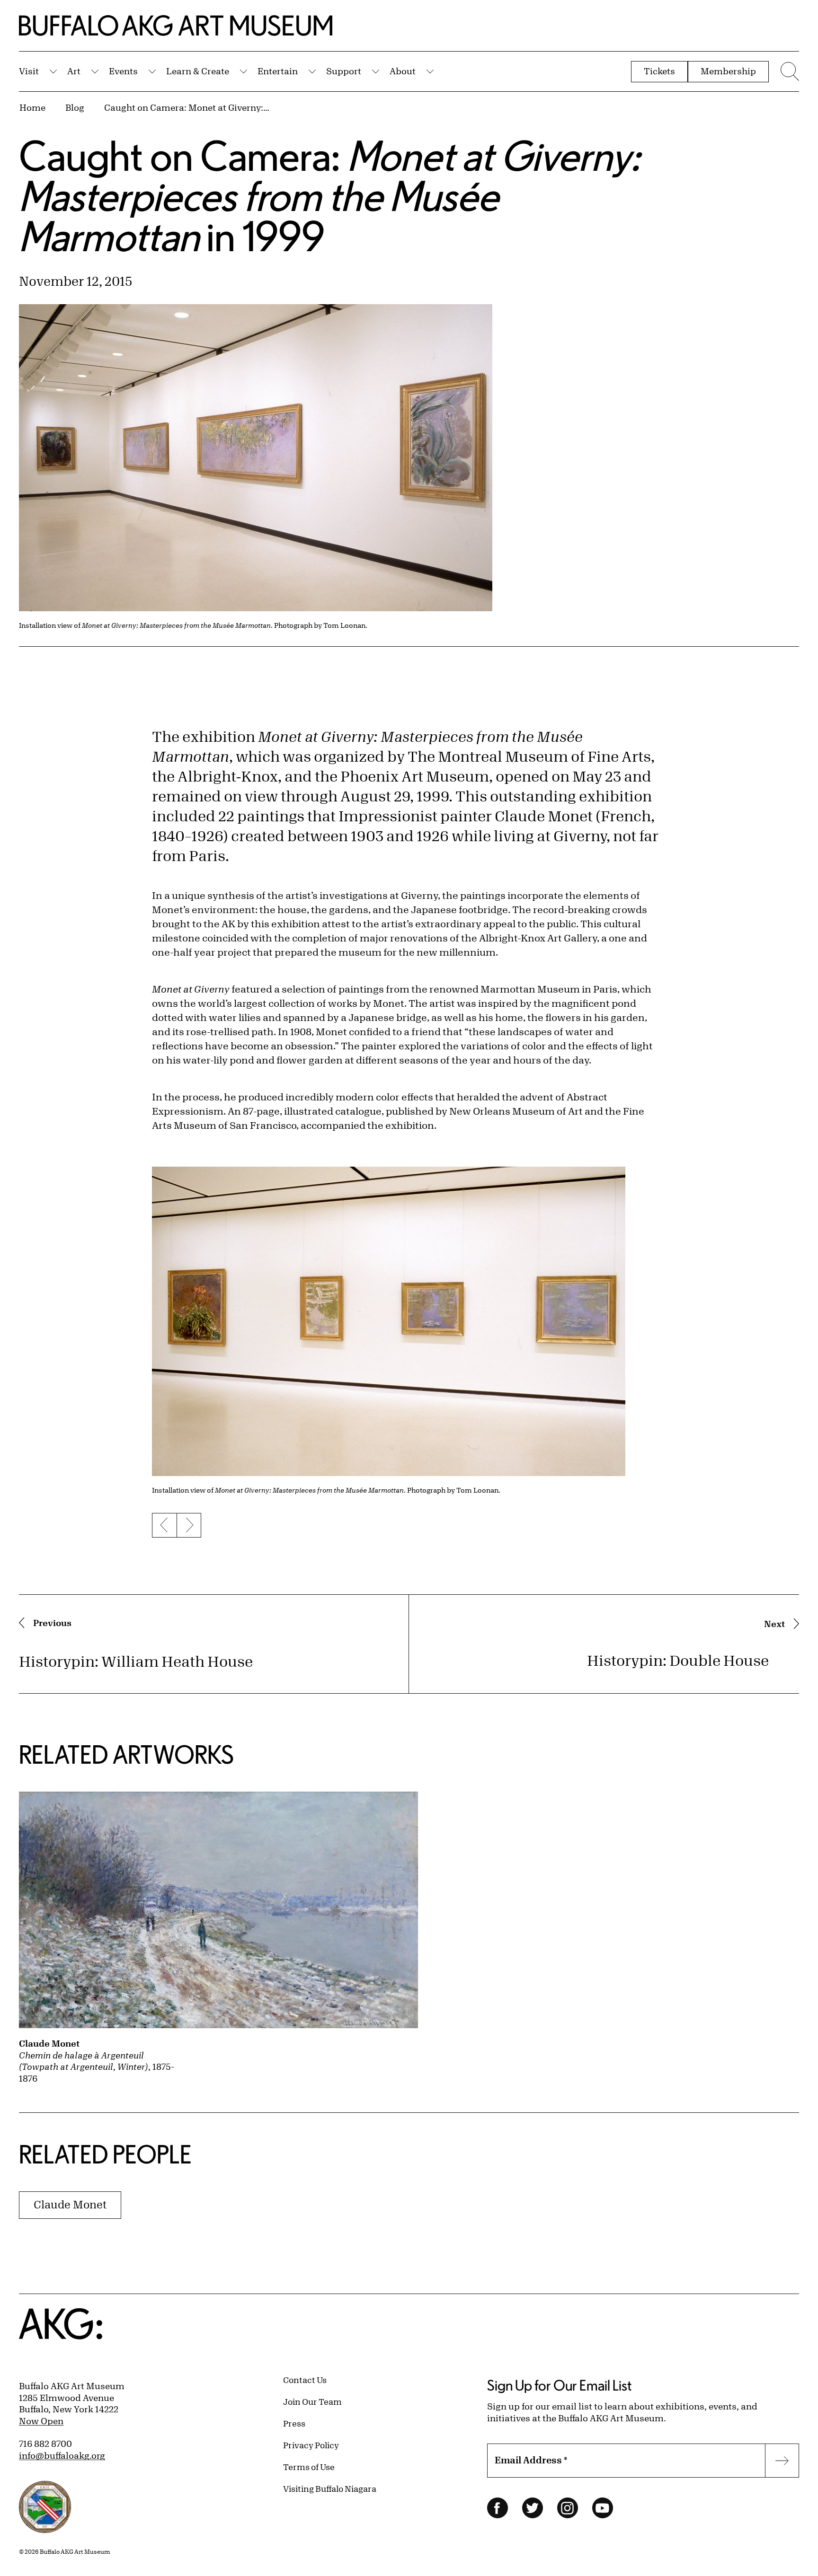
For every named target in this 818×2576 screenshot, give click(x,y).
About (403, 71)
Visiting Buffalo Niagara (330, 2488)
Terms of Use (309, 2467)
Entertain (278, 71)
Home (32, 107)
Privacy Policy (311, 2445)
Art (74, 71)
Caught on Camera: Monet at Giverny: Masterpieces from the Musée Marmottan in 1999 (187, 107)
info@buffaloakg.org (62, 2455)
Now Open (41, 2421)
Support (344, 71)
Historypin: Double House (678, 1660)
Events (123, 71)
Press (294, 2423)
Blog (75, 107)
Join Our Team (312, 2401)
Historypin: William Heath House (136, 1661)
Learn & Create (198, 71)
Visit (29, 71)
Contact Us (305, 2380)
